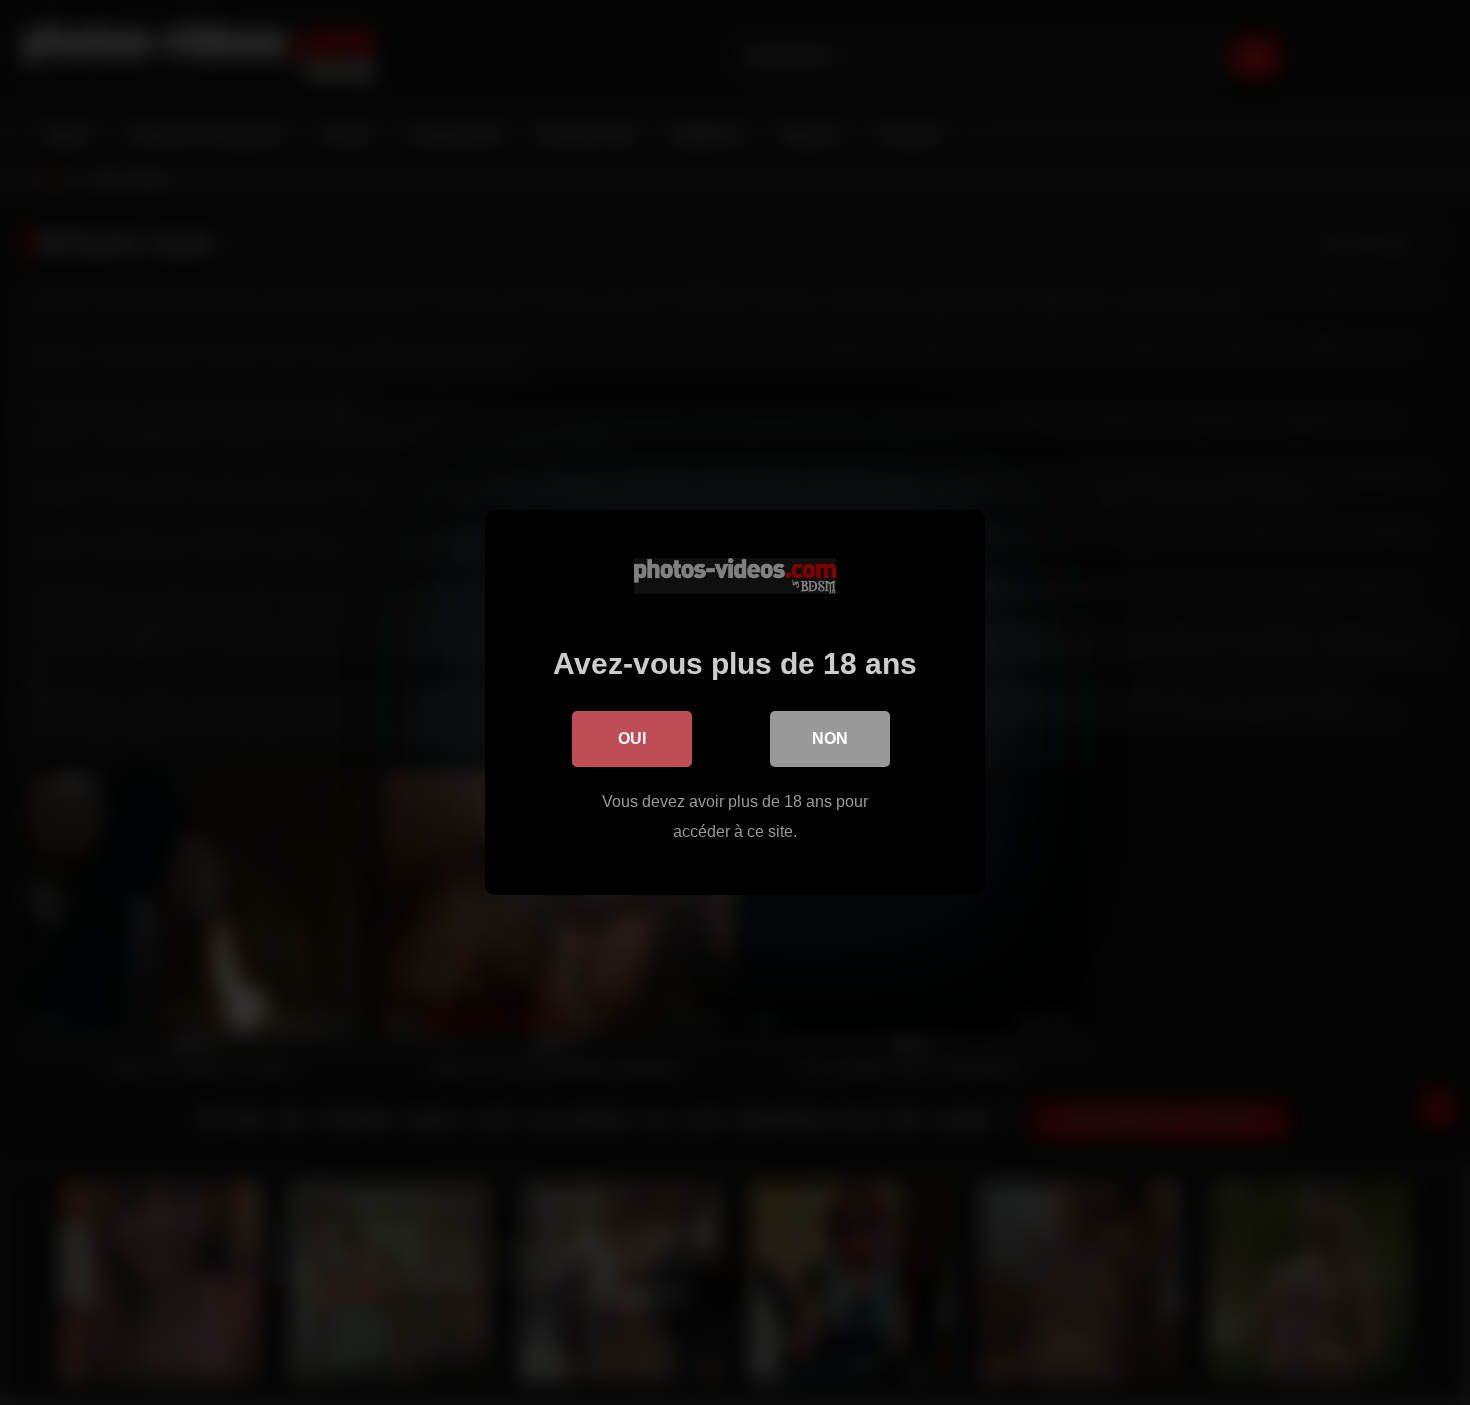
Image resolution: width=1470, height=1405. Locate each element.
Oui (632, 738)
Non (830, 738)
